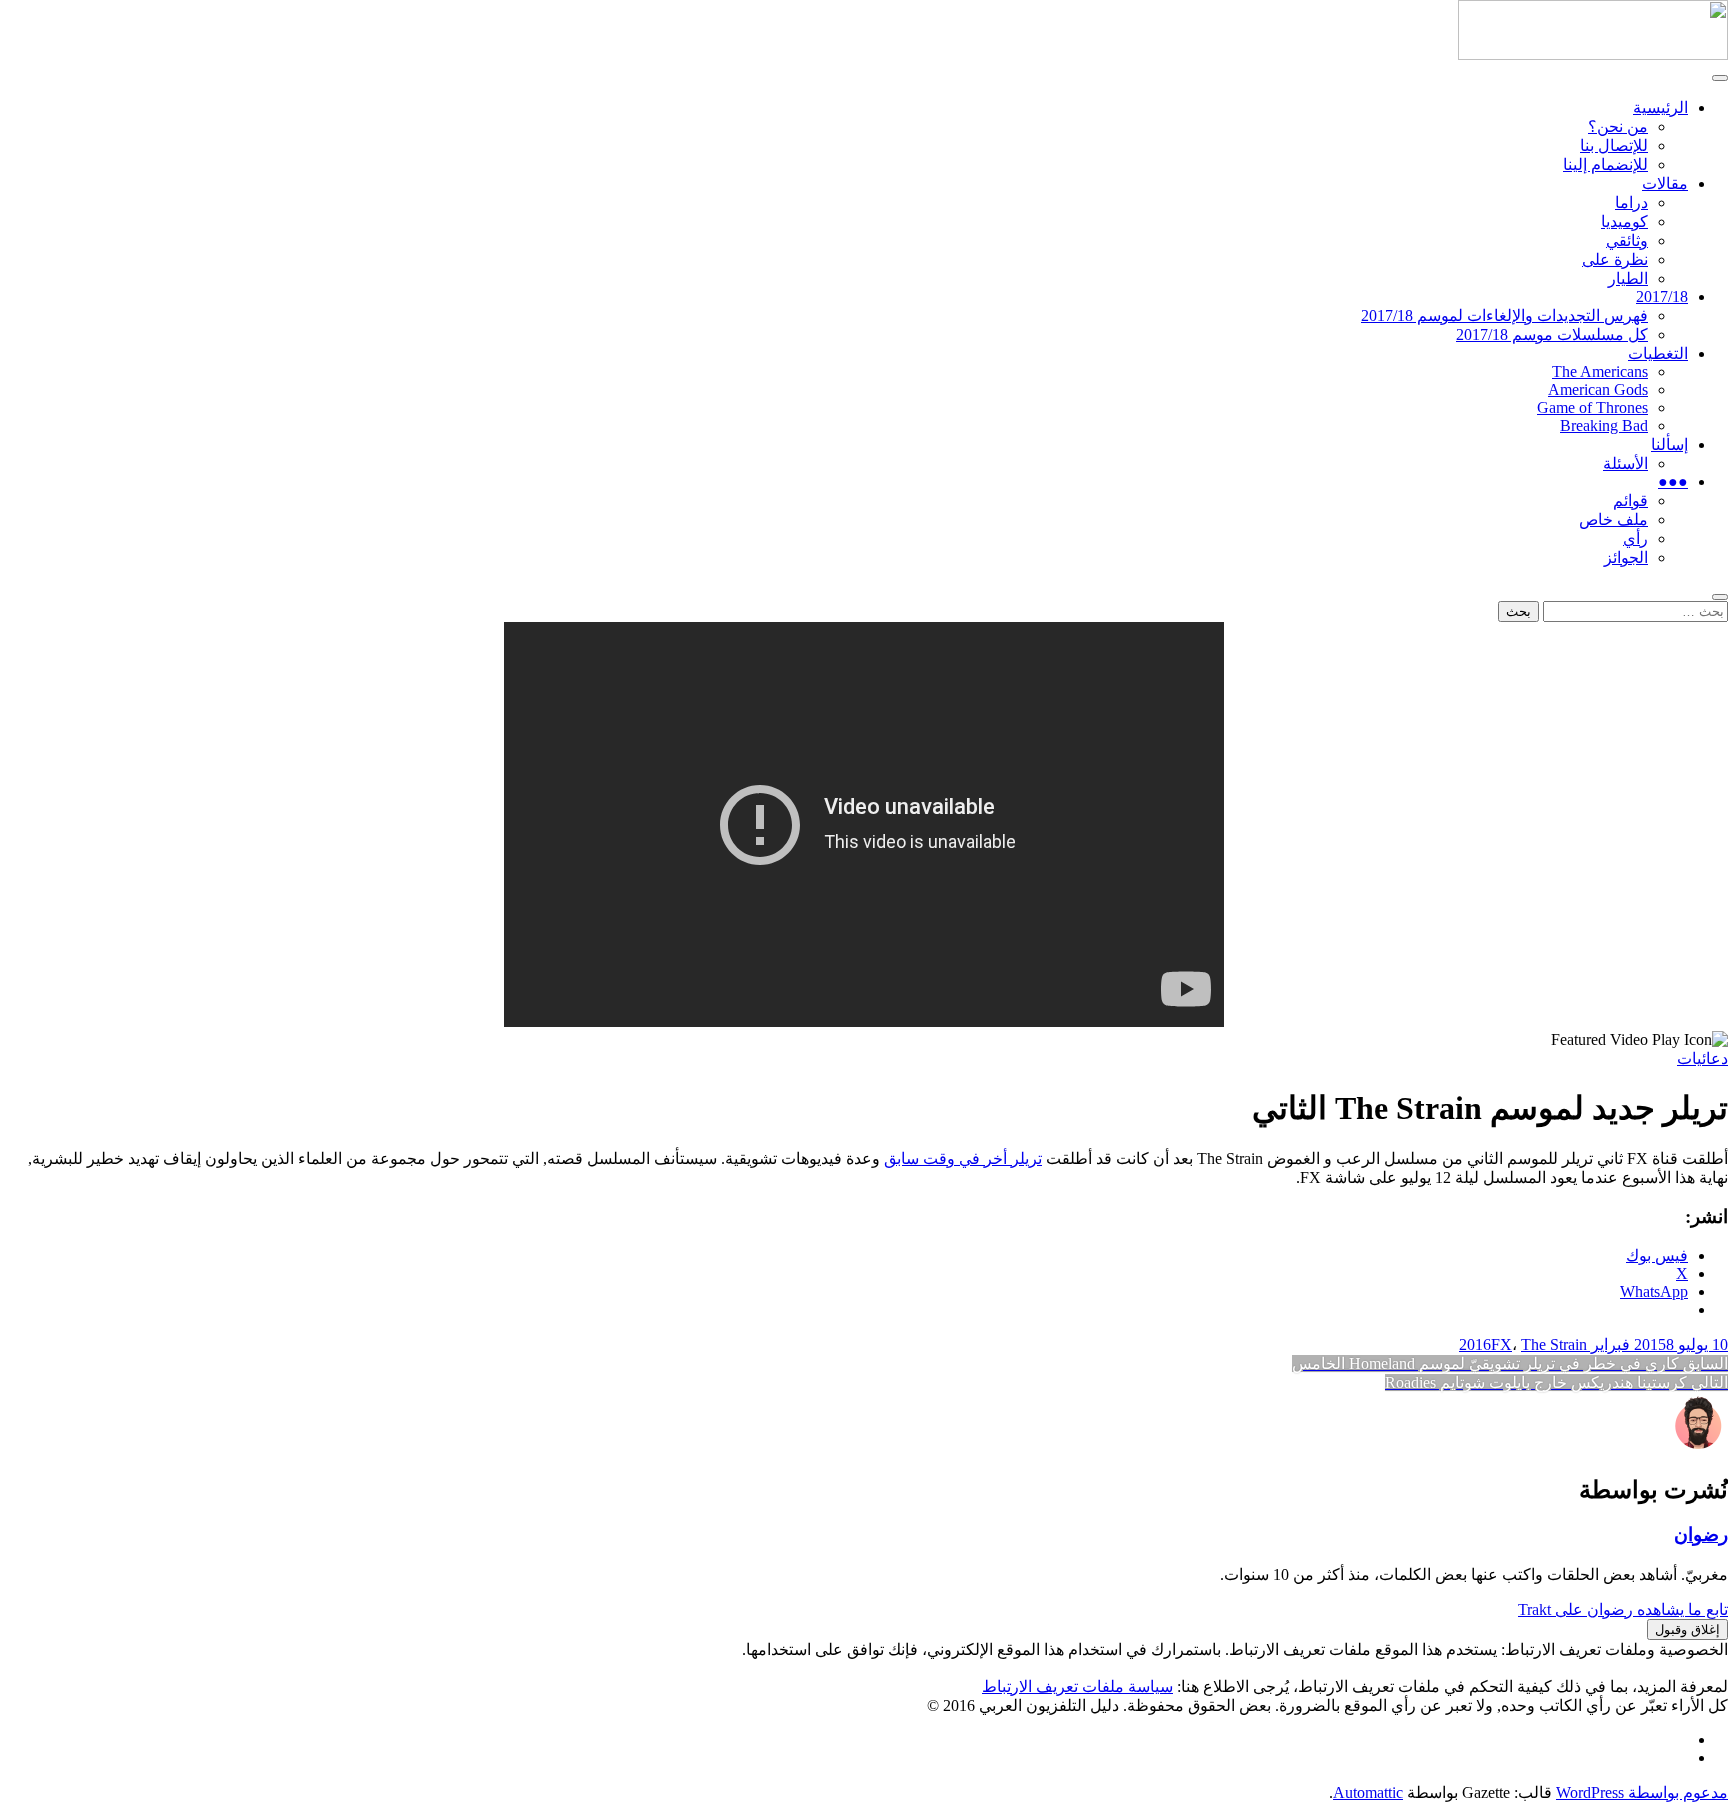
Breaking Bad (1604, 425)
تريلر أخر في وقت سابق (963, 1158)
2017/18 (1662, 296)
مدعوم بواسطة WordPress (1642, 1792)
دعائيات (1702, 1058)
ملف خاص (1613, 519)
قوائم (1630, 500)
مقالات (1665, 183)
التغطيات (1658, 353)
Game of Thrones (1592, 407)
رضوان (1701, 1534)
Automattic (1368, 1792)
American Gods (1598, 389)
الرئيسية (1660, 107)
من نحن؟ (1618, 126)
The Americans (1600, 371)
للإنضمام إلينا (1605, 164)
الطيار (1628, 278)
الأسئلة (1625, 463)
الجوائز (1626, 557)
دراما (1631, 202)
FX (1501, 1344)
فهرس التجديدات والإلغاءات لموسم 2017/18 (1504, 315)
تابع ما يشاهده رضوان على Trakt (1623, 1609)
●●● (1673, 481)
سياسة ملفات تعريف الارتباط (1077, 1686)
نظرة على (1615, 259)
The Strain (1554, 1344)
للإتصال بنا (1614, 145)
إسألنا (1669, 444)
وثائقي (1627, 240)
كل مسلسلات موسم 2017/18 (1552, 334)
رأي (1635, 538)
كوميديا (1624, 221)
